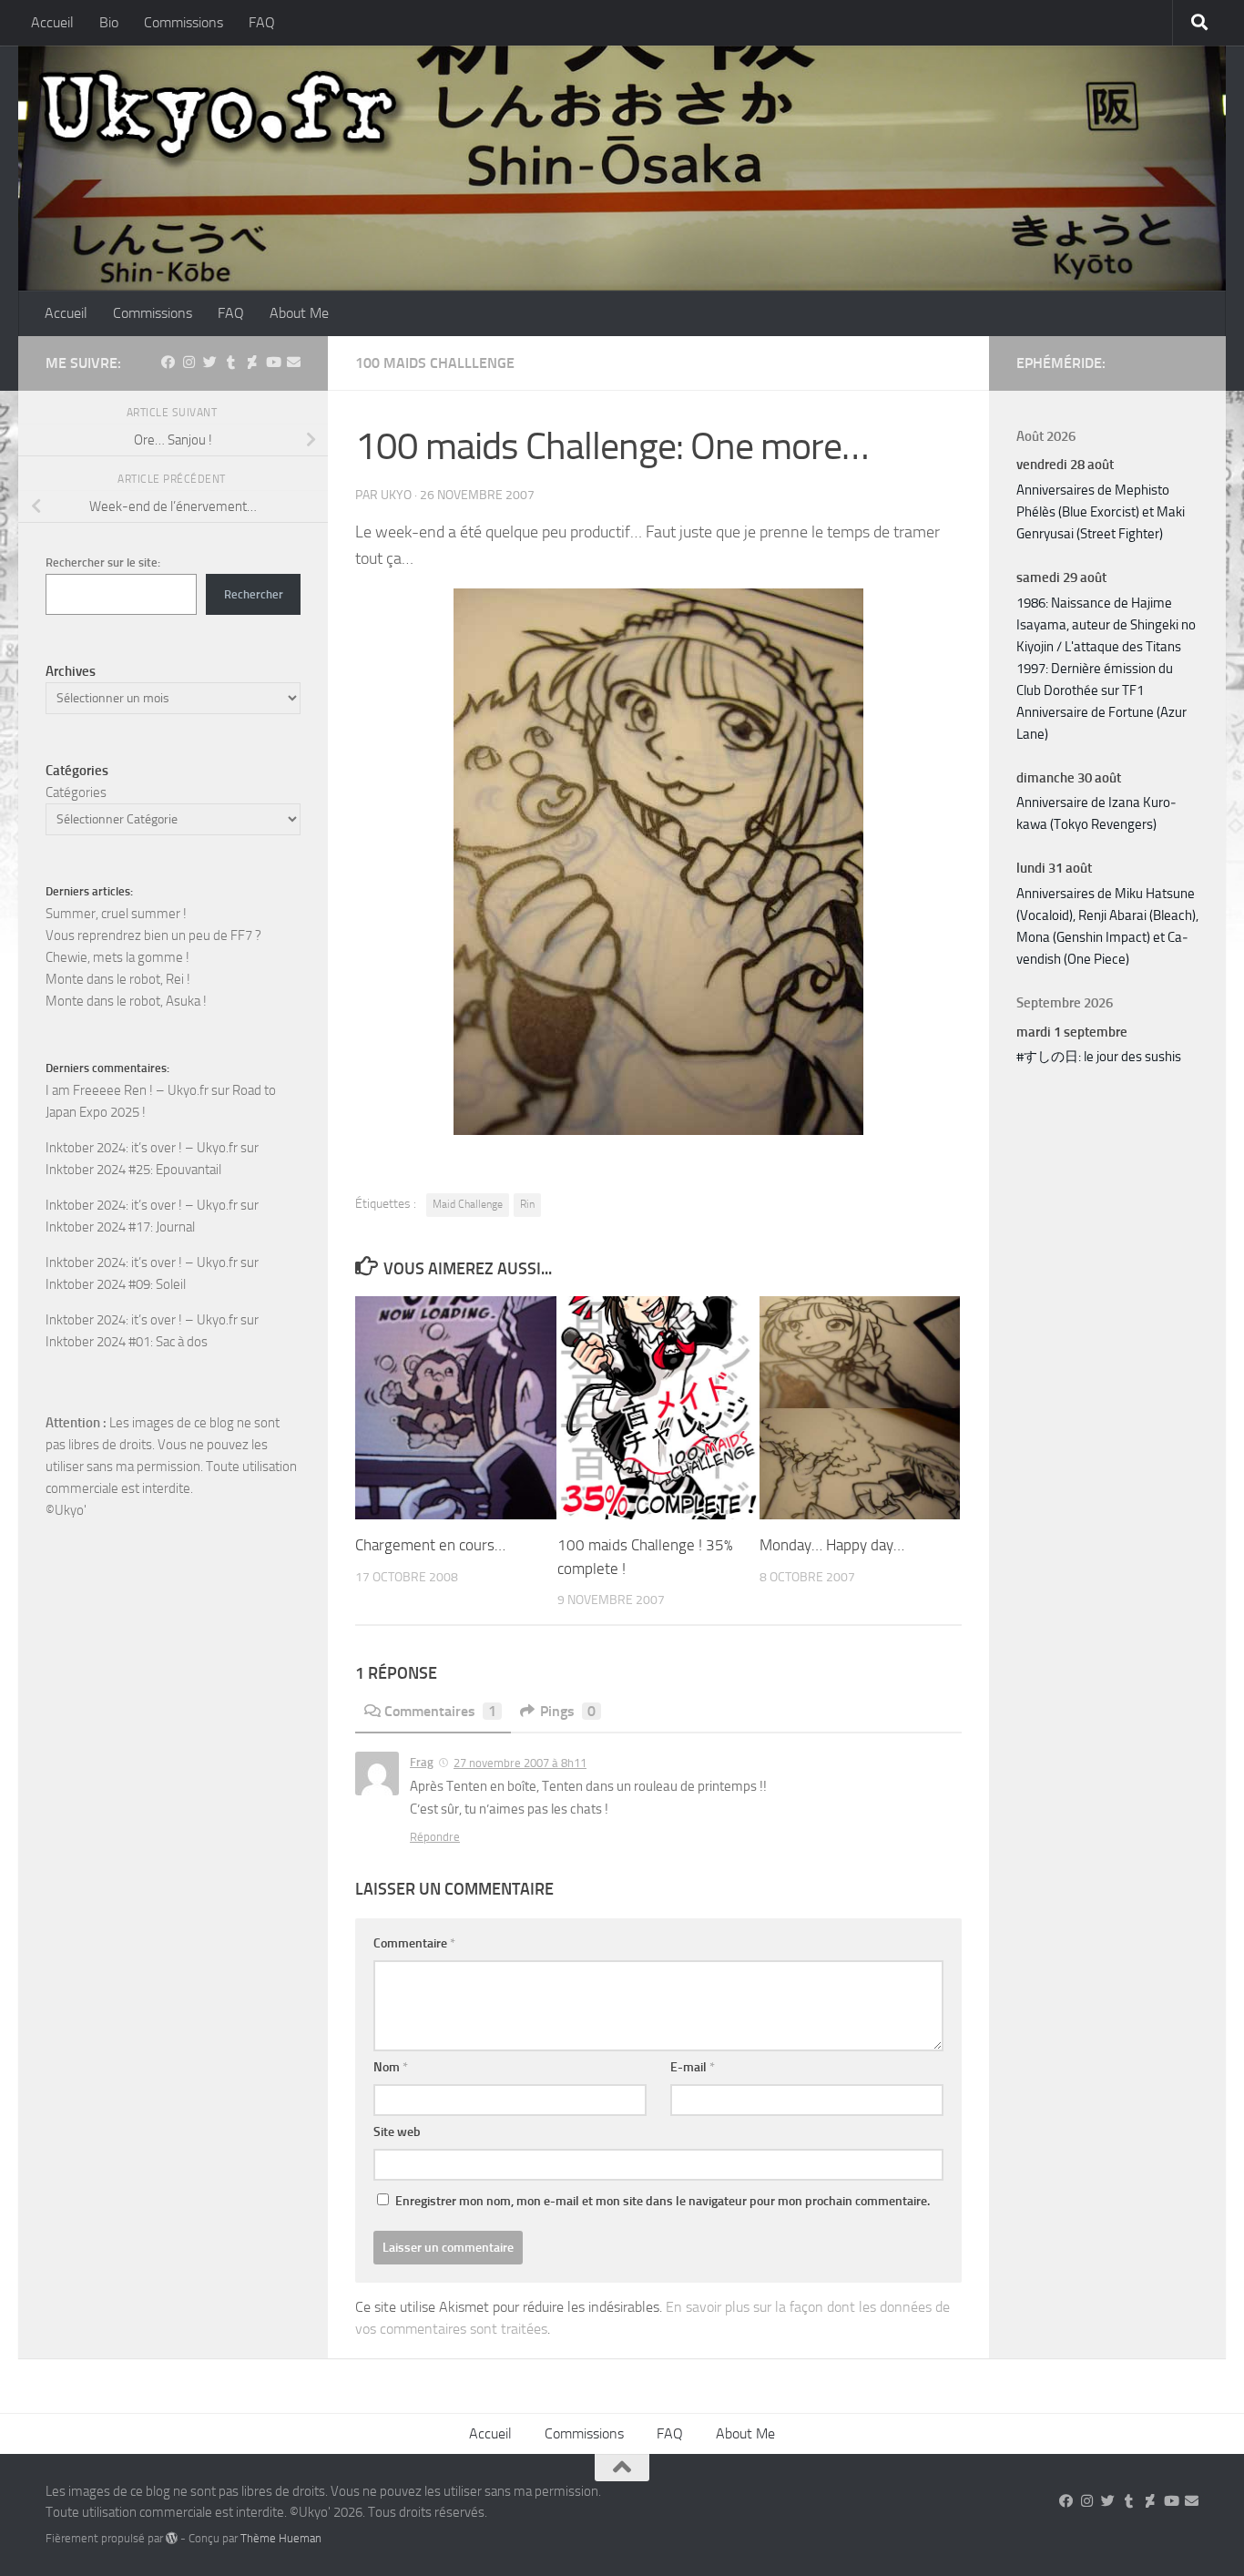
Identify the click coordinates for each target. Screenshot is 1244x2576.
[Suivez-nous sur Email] (294, 363)
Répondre (435, 1837)
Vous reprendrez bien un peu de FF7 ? (153, 935)
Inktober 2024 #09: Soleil (116, 1284)
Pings (568, 1711)
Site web (397, 2132)
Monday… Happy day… (832, 1545)
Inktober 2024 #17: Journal (120, 1227)
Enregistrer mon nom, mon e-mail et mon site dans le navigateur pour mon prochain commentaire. (663, 2201)
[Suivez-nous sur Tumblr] (231, 363)
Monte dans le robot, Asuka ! (126, 1001)
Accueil (52, 22)
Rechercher (254, 594)
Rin (527, 1204)
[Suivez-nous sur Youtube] (273, 363)
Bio (109, 22)
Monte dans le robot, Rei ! (118, 979)
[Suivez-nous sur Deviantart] (252, 363)
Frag (422, 1762)
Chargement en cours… (430, 1545)
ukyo (396, 495)
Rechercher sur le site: (103, 562)
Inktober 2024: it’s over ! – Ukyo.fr (142, 1148)
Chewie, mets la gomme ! (117, 957)
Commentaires (440, 1711)
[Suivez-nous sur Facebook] (168, 363)
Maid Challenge (468, 1204)
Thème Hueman (281, 2538)
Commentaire (414, 1943)
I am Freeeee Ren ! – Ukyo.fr (127, 1090)
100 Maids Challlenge (435, 363)
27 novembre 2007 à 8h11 (520, 1763)
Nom (391, 2067)
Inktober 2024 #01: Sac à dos (127, 1342)
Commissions (184, 22)
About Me (299, 313)
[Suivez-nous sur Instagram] (189, 363)
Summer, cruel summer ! (116, 914)
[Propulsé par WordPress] (172, 2538)
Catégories (76, 792)
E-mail (693, 2067)
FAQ (262, 22)
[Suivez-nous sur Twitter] (210, 363)
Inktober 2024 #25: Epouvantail (133, 1170)
